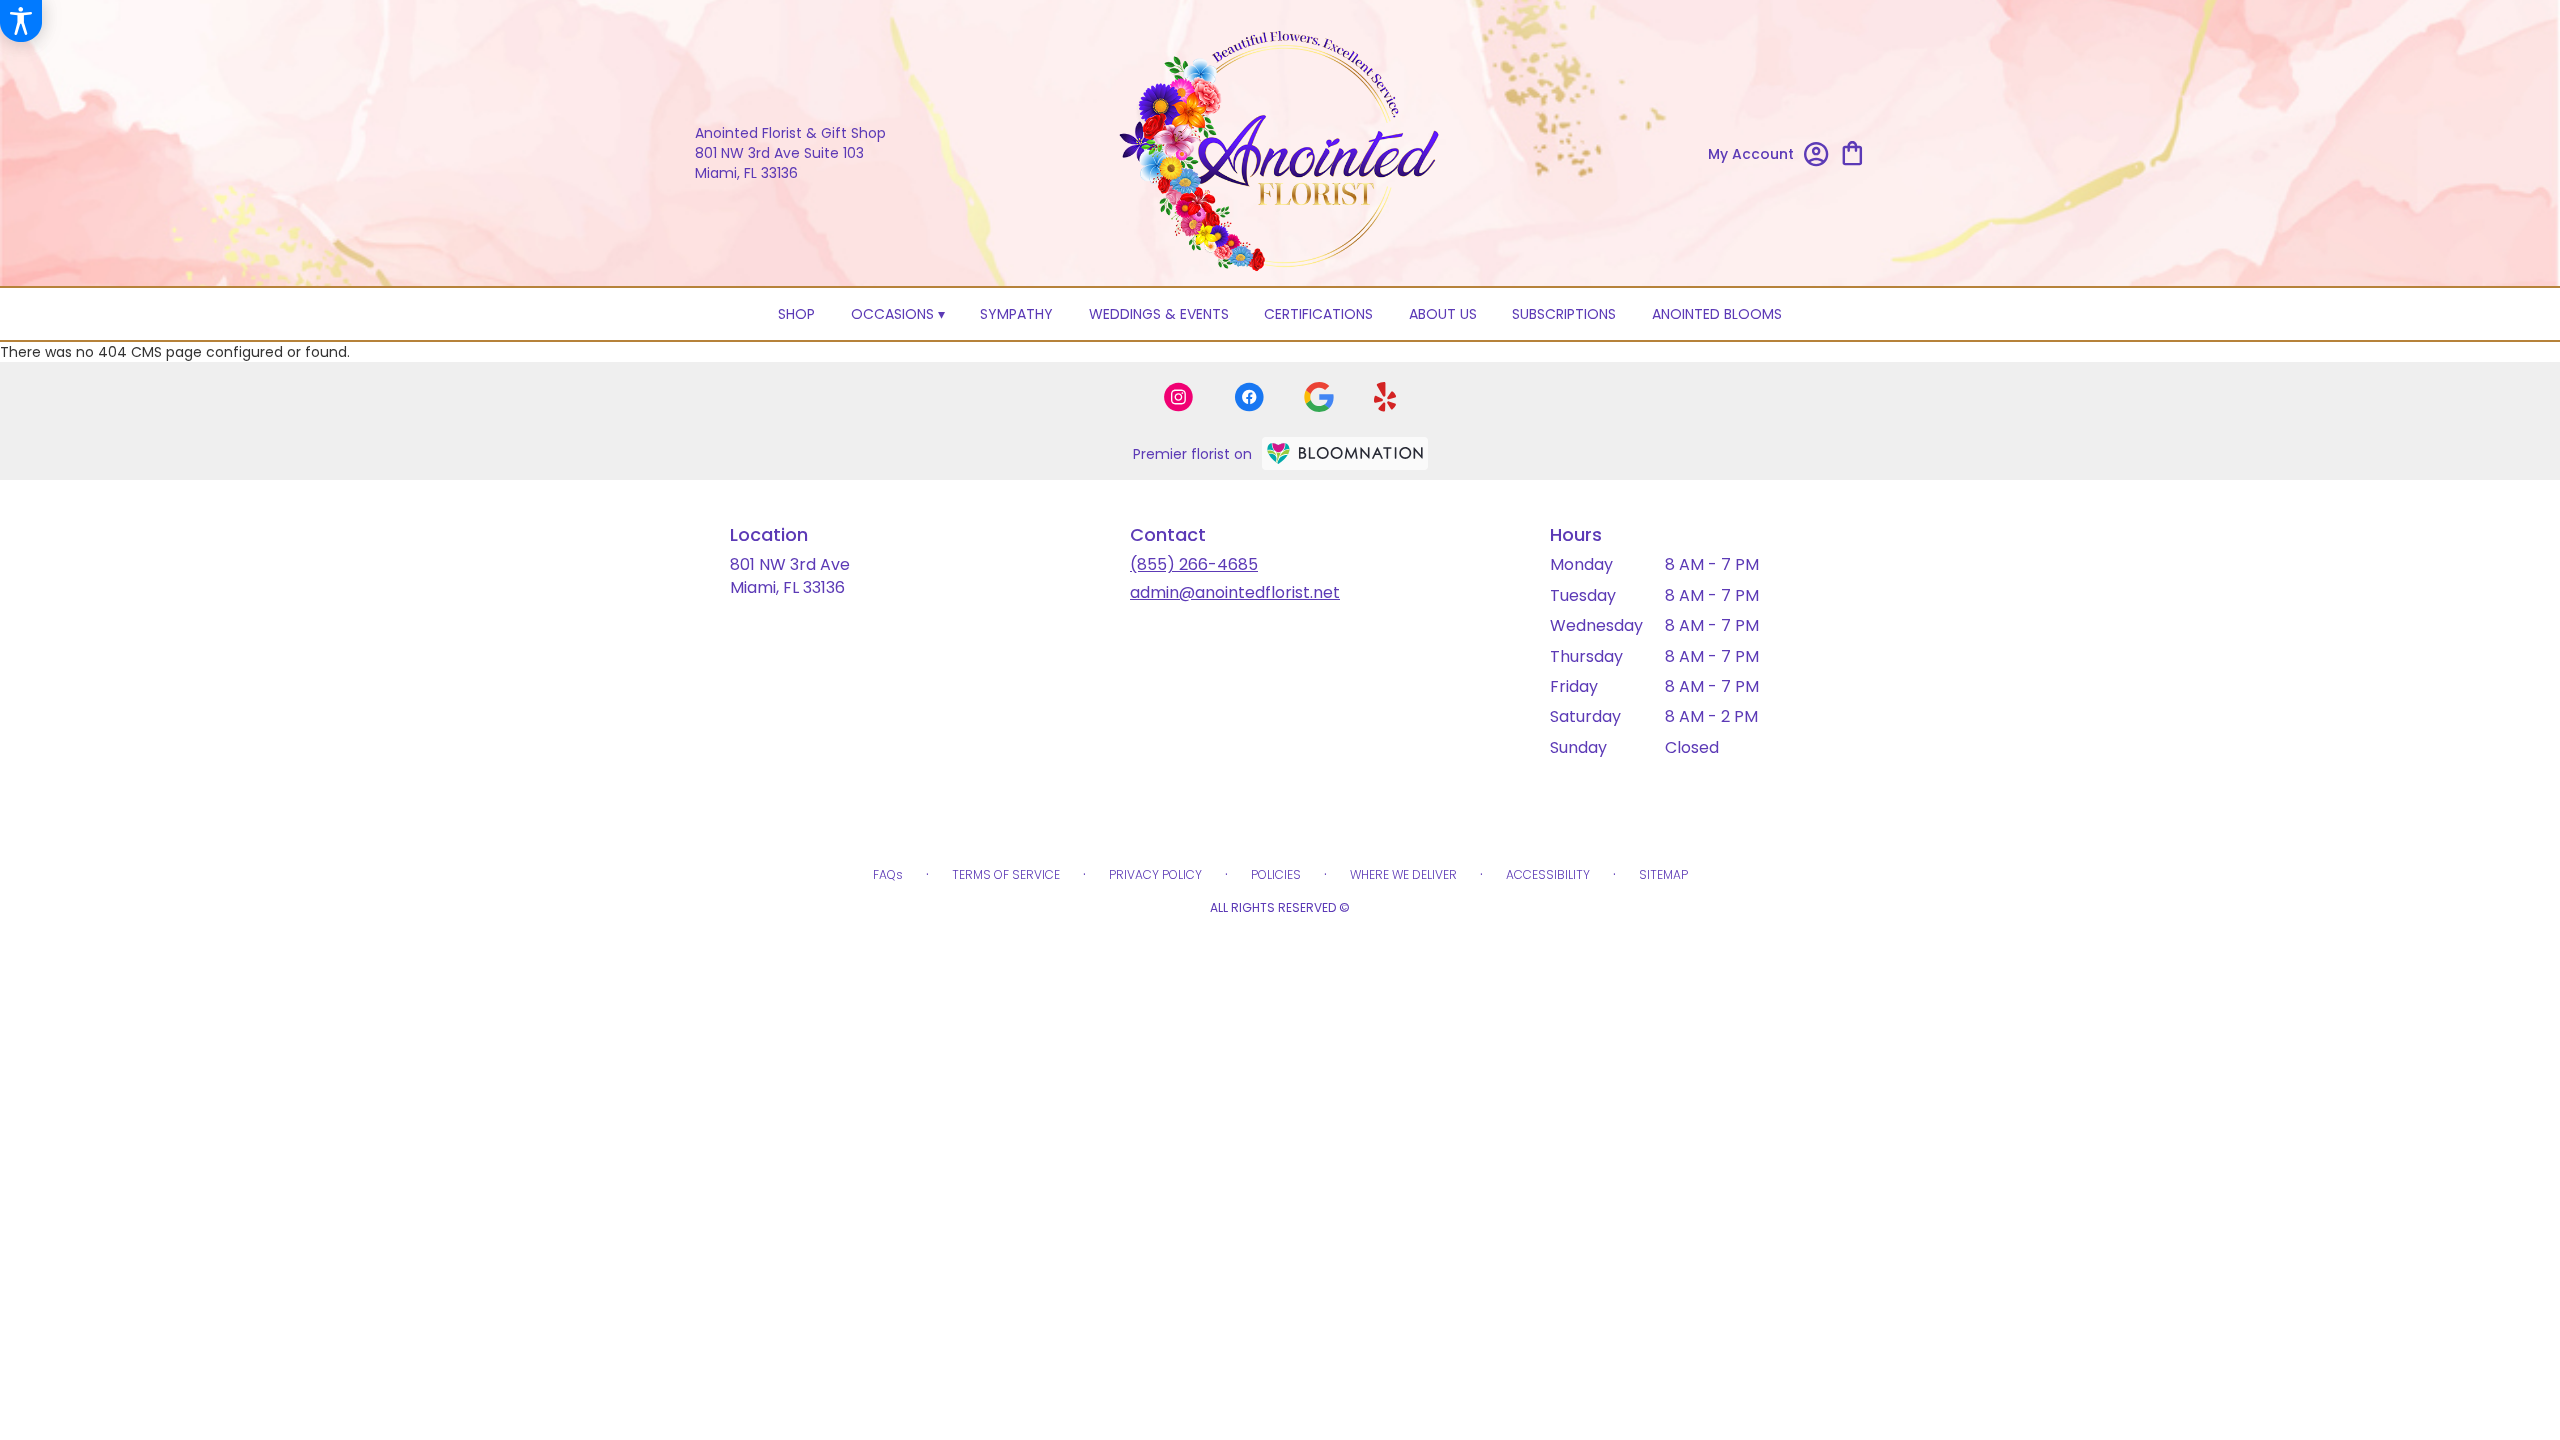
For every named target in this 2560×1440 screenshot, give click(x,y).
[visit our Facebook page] (1249, 397)
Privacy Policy (1155, 874)
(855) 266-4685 (1194, 564)
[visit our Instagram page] (1179, 397)
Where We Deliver (1403, 874)
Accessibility (1548, 874)
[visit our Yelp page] (1385, 397)
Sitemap (1663, 874)
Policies (1276, 874)
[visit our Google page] (1319, 397)
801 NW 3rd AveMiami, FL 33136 (790, 575)
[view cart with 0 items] (1852, 151)
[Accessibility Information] (21, 21)
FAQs (888, 874)
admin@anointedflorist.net (1235, 592)
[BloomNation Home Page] (1345, 453)
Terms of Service (1006, 874)
